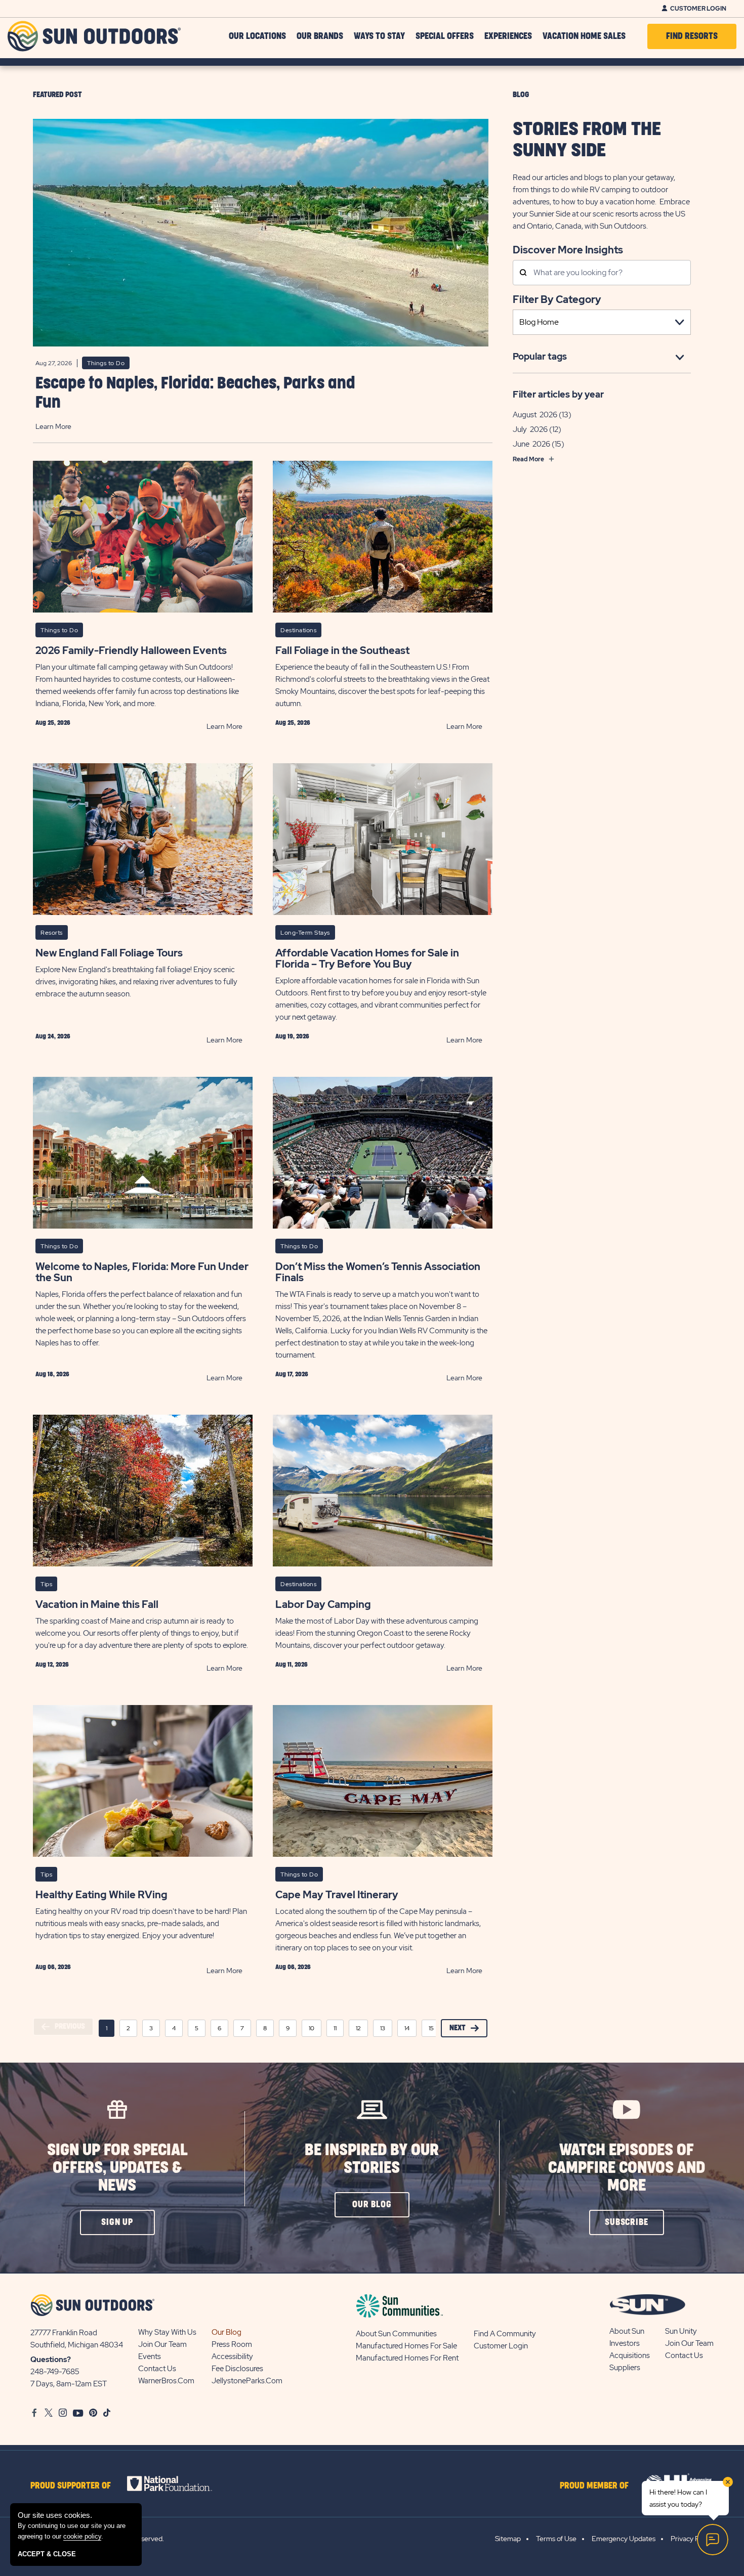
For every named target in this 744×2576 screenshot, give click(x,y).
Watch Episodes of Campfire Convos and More (627, 2168)
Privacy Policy (692, 2539)
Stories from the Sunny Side (587, 140)
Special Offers (445, 36)
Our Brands (320, 36)
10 (312, 2028)
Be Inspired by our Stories (372, 2159)
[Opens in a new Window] (178, 2483)
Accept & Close (47, 2554)
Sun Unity (681, 2331)
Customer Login (698, 9)
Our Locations (257, 36)
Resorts (52, 933)
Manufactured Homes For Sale (406, 2346)
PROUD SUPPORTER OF (71, 2486)
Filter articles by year (558, 394)
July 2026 (530, 429)
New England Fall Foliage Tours (109, 953)
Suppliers (625, 2368)
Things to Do (106, 363)
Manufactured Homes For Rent (407, 2358)
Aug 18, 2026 (52, 1374)
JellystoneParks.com (247, 2381)
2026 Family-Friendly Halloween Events (131, 650)
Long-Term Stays (305, 933)
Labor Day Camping (323, 1604)
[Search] (523, 273)
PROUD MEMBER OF (594, 2486)
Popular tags (540, 356)
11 (335, 2028)
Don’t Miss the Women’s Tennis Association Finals (378, 1272)
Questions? (51, 2360)
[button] (117, 2222)
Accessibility (232, 2356)
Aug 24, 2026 (53, 1036)
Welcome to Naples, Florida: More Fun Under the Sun (142, 1272)
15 (431, 2028)
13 (383, 2028)
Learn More (53, 426)
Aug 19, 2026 (292, 1036)
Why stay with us (167, 2332)
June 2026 (531, 444)
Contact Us (157, 2369)
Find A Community (505, 2334)
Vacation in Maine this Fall (97, 1604)
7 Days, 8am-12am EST (69, 2384)
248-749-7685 (55, 2372)
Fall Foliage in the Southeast (342, 650)
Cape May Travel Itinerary (337, 1895)
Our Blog (226, 2332)
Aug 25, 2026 (53, 723)
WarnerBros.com (166, 2381)
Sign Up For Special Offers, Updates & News (117, 2168)
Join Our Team (162, 2344)
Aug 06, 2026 (53, 1967)
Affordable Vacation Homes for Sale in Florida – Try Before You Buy (367, 958)
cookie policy (82, 2536)
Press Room (232, 2344)
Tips (46, 1584)
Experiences (508, 36)
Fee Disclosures (237, 2369)
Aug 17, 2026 (292, 1374)
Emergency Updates (624, 2539)
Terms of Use (556, 2539)
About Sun (627, 2331)
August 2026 (535, 415)
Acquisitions (630, 2355)
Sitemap (508, 2539)
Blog (521, 95)
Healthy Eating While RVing (101, 1895)
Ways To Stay (379, 36)
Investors (625, 2343)
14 (407, 2028)
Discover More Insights (568, 249)
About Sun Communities (396, 2334)
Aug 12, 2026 (52, 1665)
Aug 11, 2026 (292, 1665)
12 (358, 2028)
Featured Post (57, 95)
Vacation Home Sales (584, 36)
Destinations (298, 630)
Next (458, 2028)
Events (150, 2356)
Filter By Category (557, 299)
